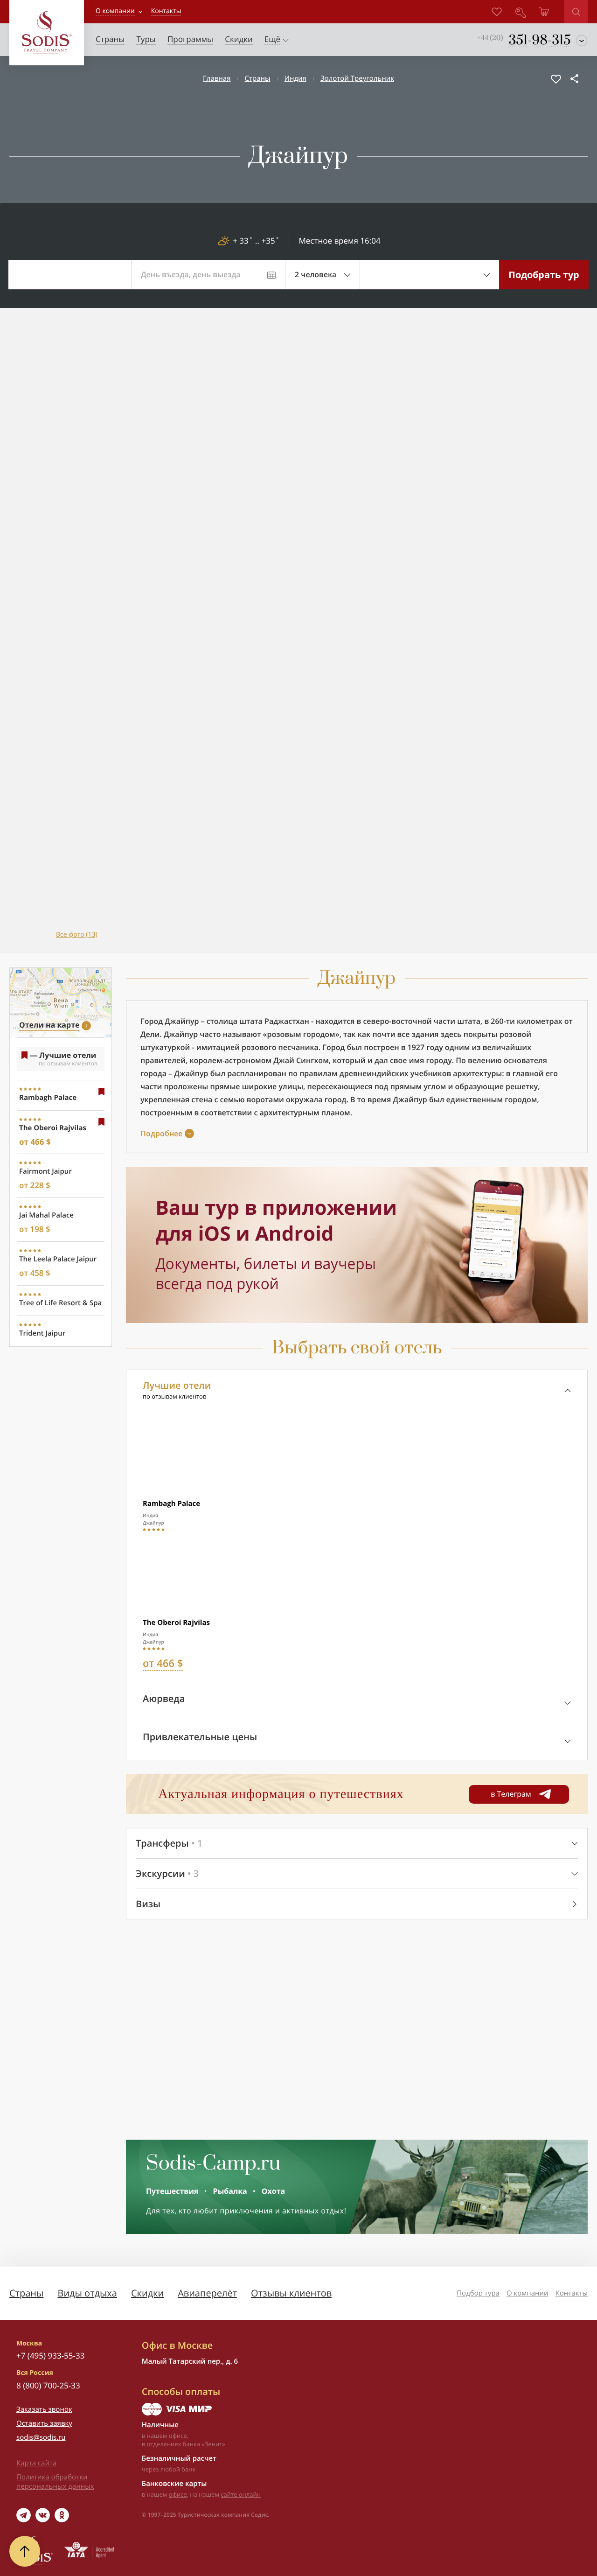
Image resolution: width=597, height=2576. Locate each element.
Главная (217, 78)
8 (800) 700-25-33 (48, 2385)
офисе (178, 2494)
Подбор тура (478, 2293)
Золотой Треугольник (357, 78)
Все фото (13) (77, 934)
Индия (295, 78)
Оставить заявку (44, 2423)
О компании (115, 11)
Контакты (572, 2293)
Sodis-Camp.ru (213, 2164)
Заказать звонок (44, 2409)
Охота (273, 2191)
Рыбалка (230, 2191)
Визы (148, 1904)
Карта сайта (36, 2463)
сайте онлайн (241, 2494)
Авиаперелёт (207, 2293)
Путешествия (172, 2191)
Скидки (147, 2293)
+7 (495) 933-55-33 (50, 2355)
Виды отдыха (87, 2293)
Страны (257, 78)
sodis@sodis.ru (41, 2437)
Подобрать (544, 275)
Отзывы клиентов (291, 2293)
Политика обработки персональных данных (55, 2482)
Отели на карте (49, 1025)
